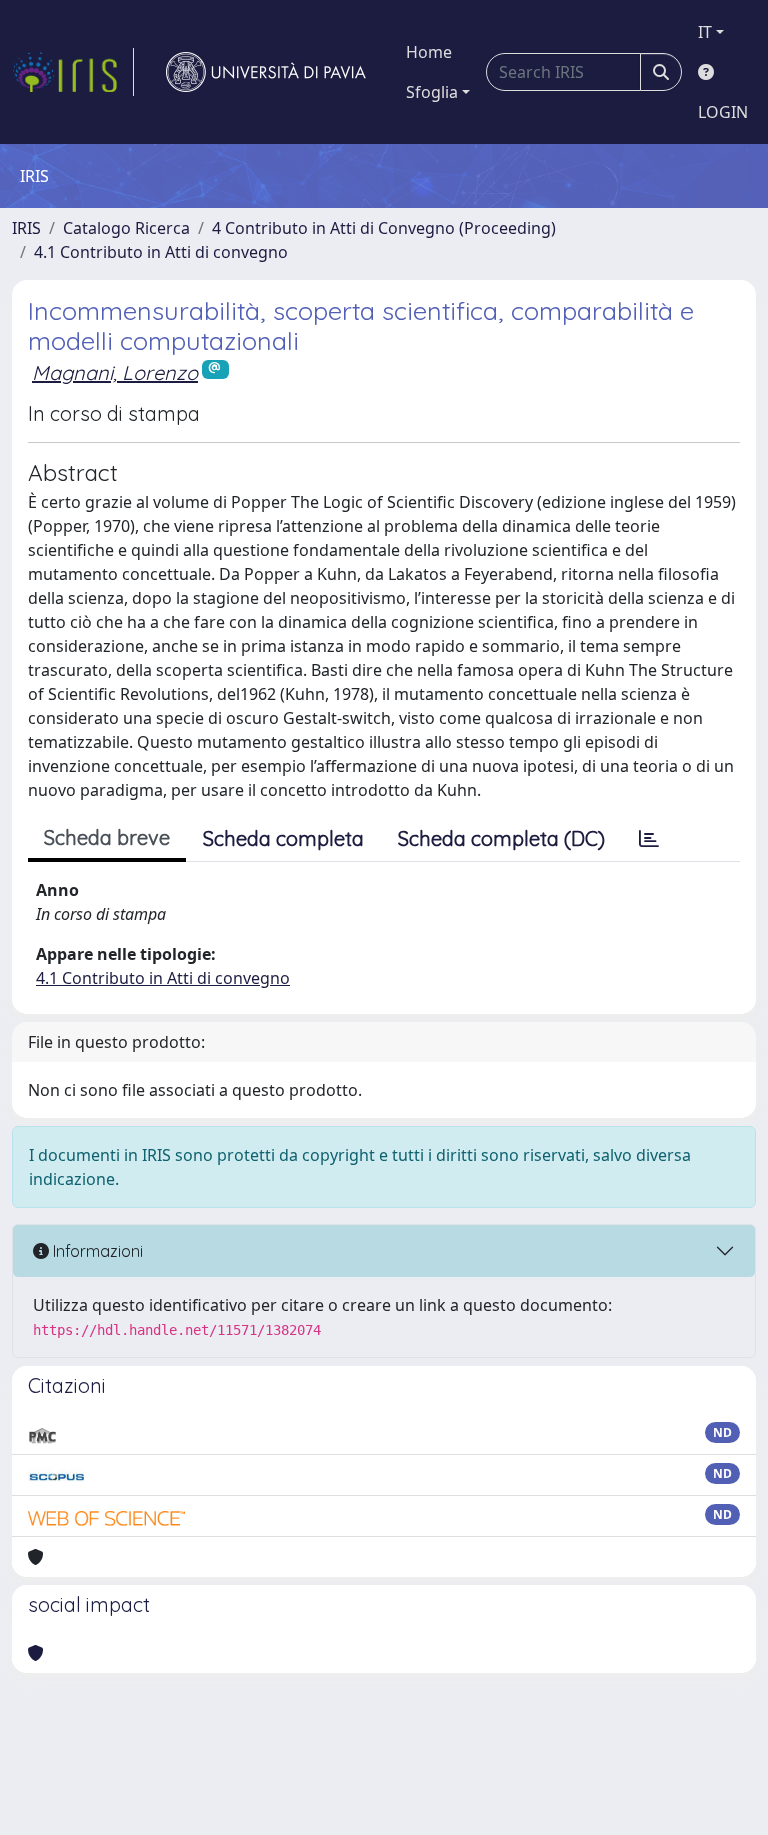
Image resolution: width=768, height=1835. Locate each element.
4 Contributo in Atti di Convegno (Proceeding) (384, 228)
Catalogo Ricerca (126, 228)
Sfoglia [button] (432, 92)
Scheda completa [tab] (283, 838)
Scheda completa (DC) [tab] (501, 838)
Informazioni (96, 1251)
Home (429, 52)
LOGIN (723, 112)
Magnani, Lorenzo (115, 372)
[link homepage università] (266, 72)
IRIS (26, 228)
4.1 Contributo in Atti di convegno (161, 252)
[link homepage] (73, 72)
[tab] (649, 839)
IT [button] (705, 32)
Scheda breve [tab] (107, 837)
